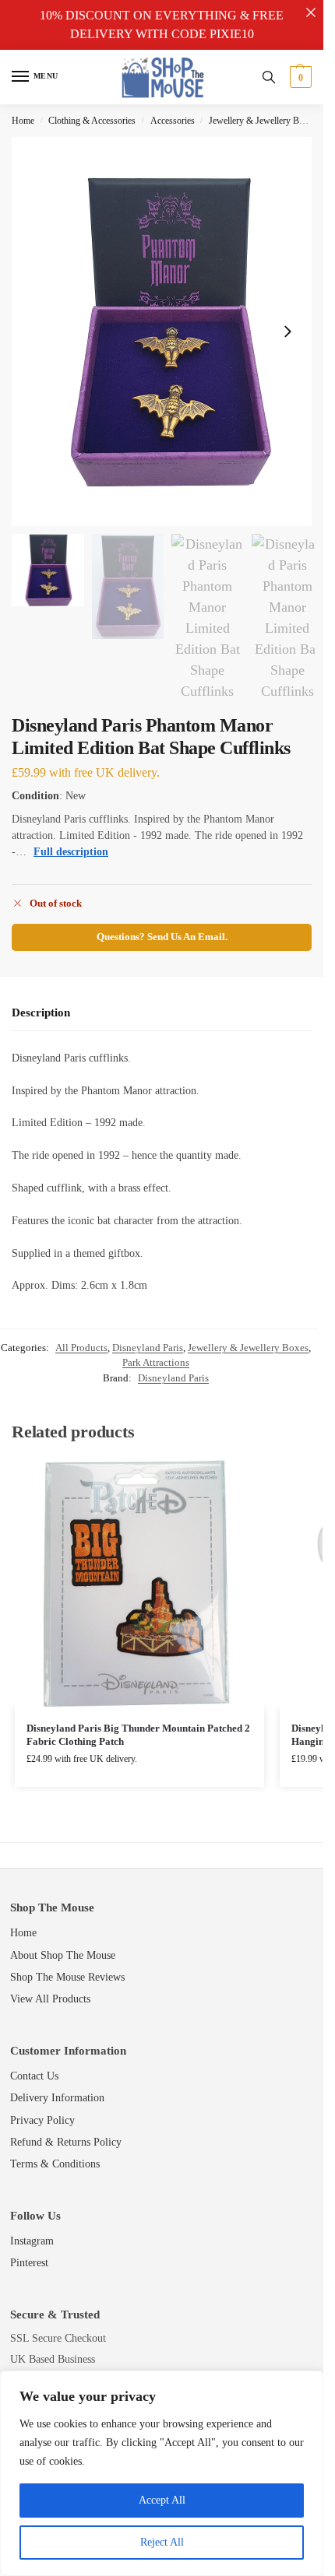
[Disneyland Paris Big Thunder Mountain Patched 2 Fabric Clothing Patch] (139, 1583)
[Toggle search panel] (269, 77)
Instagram (32, 2241)
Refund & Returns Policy (66, 2142)
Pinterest (29, 2263)
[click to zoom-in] (167, 332)
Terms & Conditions (55, 2164)
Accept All (162, 2500)
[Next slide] (287, 332)
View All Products (50, 1999)
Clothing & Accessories (92, 121)
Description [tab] (41, 1013)
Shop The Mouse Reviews (67, 1977)
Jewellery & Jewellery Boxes (263, 121)
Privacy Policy (42, 2120)
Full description (71, 852)
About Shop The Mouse (63, 1955)
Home (23, 121)
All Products (81, 1348)
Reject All (162, 2542)
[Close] (311, 12)
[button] (299, 77)
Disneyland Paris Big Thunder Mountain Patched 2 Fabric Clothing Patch (138, 1735)
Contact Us (34, 2076)
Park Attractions (156, 1362)
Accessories (173, 121)
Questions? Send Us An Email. (162, 937)
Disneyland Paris (148, 1348)
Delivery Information (57, 2098)
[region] (162, 2473)
